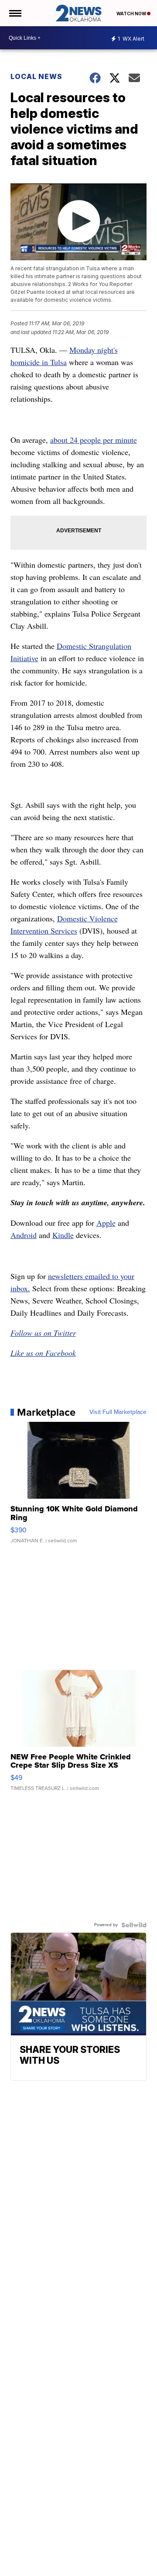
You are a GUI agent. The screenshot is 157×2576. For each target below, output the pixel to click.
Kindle (63, 1235)
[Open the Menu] (15, 13)
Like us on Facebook (43, 1353)
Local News (36, 76)
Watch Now (132, 14)
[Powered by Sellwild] (134, 1925)
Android (24, 1235)
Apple (106, 1223)
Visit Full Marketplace (118, 1412)
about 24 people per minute (94, 440)
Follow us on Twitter (43, 1333)
